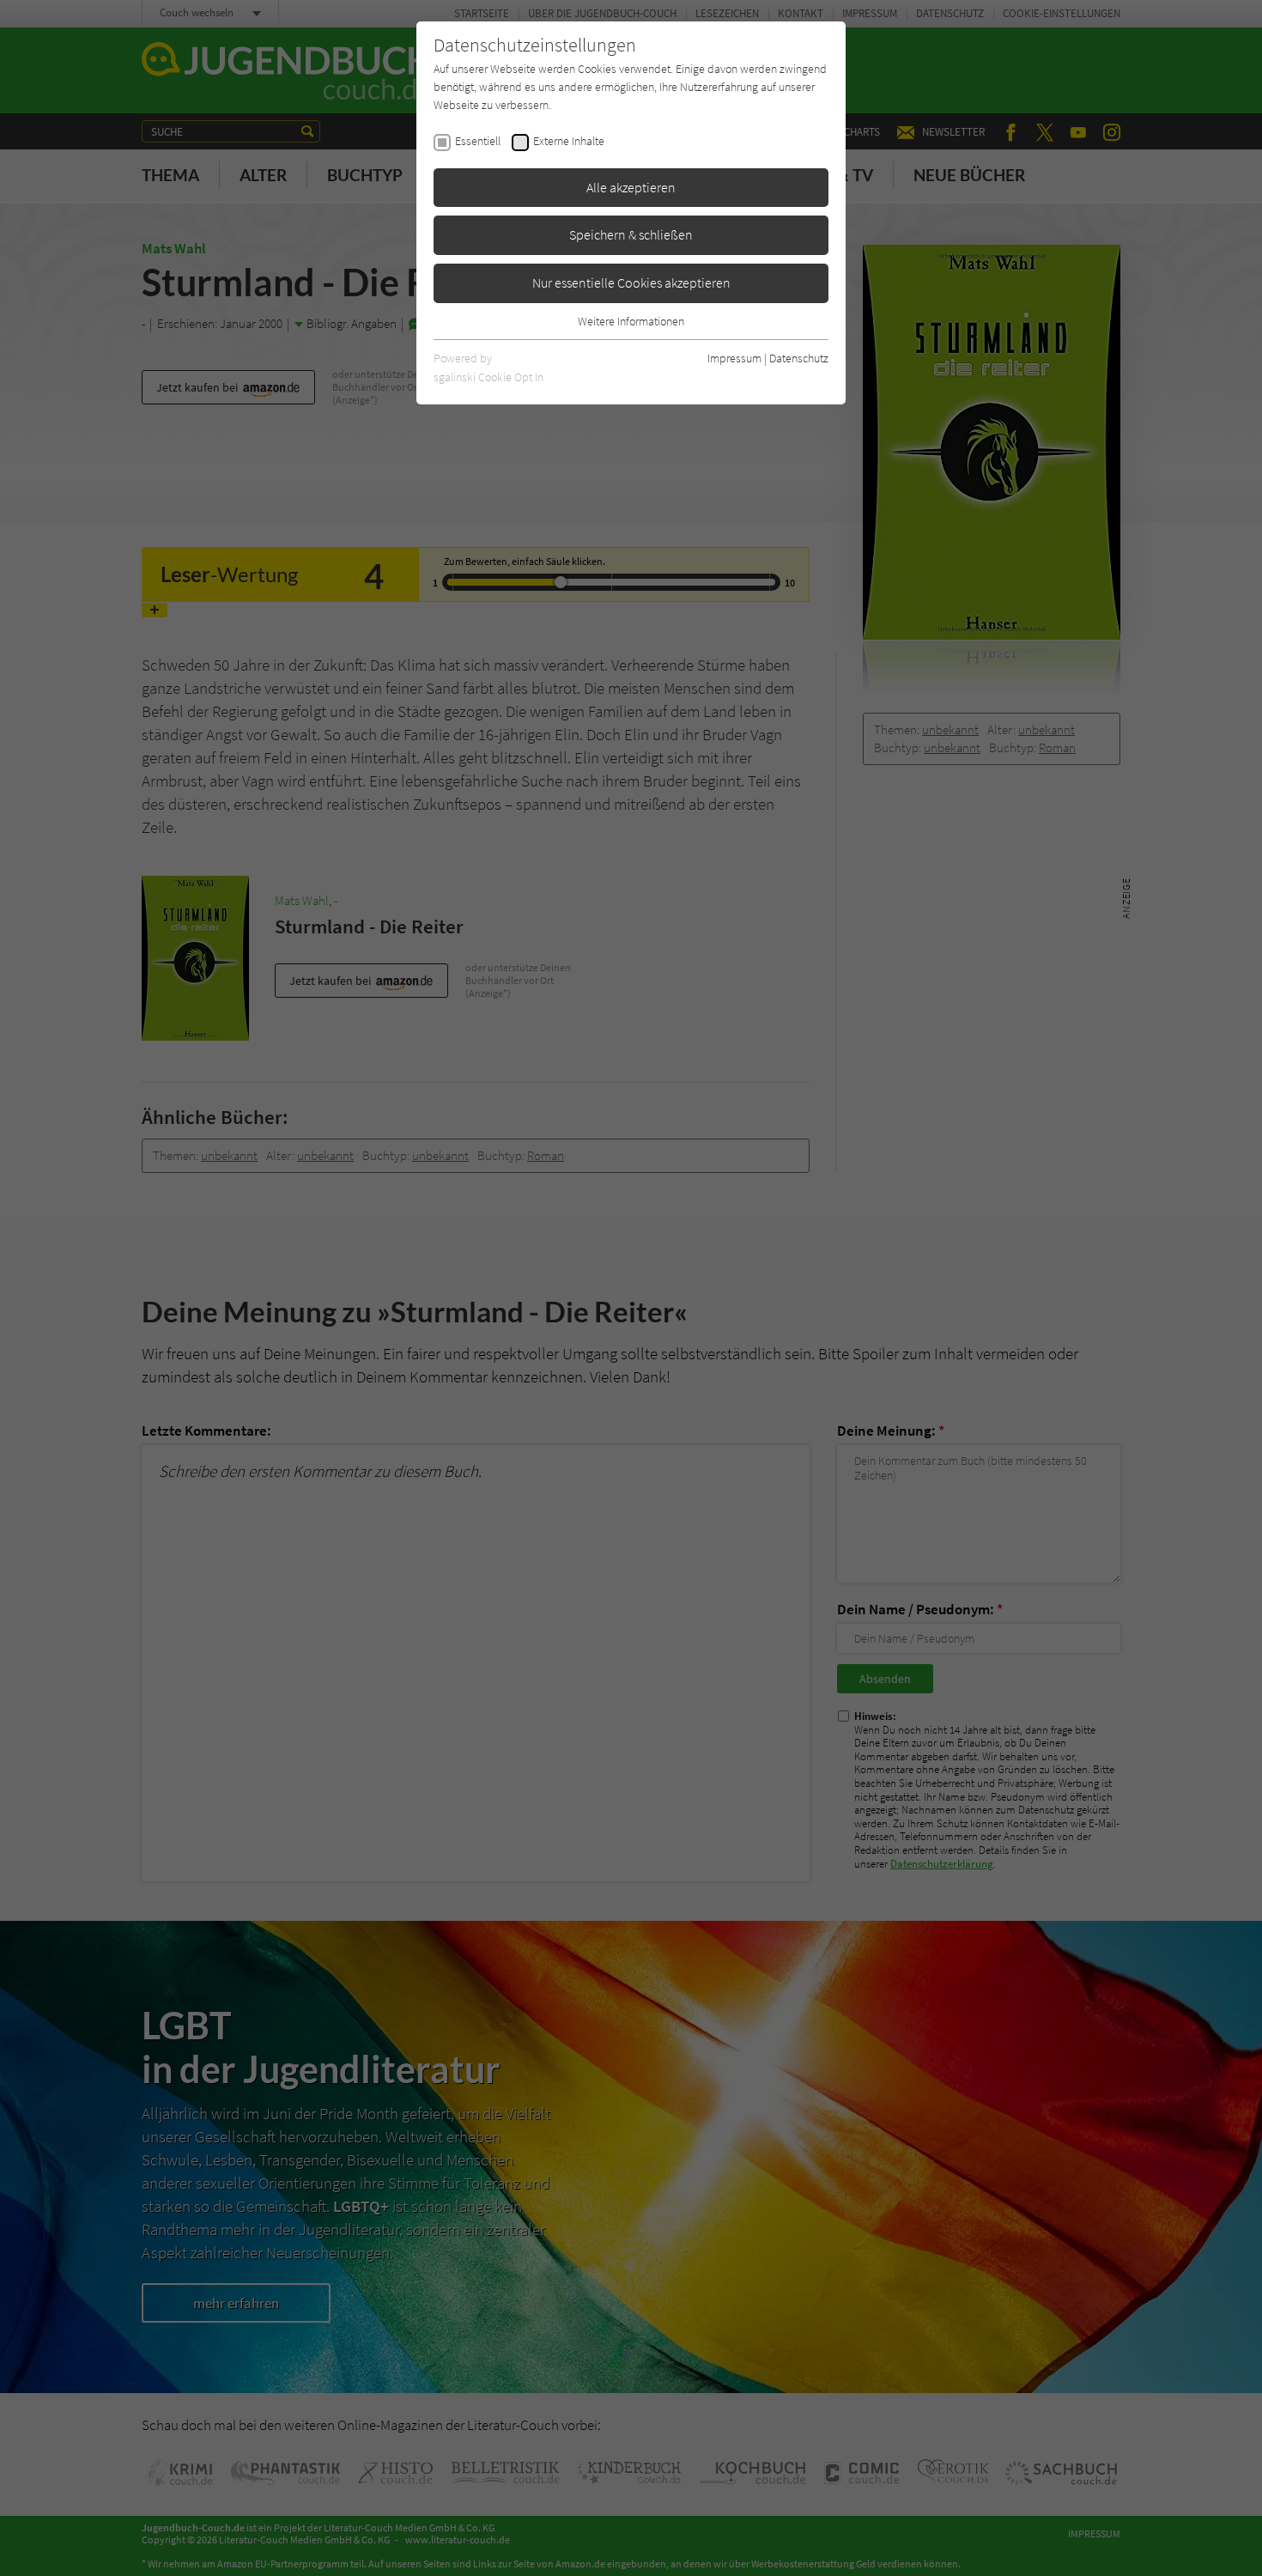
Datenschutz (799, 358)
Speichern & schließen (631, 234)
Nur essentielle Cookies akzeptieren (631, 283)
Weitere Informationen (631, 321)
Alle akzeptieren (631, 187)
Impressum (734, 358)
